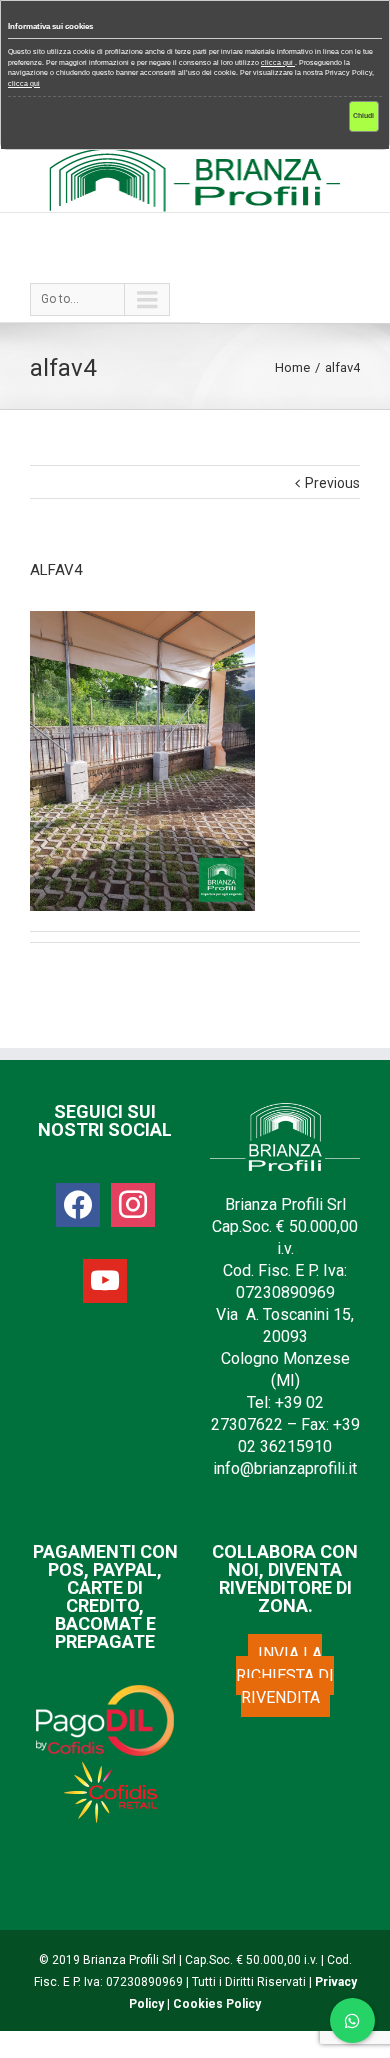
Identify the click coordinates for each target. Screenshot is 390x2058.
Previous (332, 483)
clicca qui (278, 62)
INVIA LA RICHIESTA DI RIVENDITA (285, 1675)
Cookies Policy (217, 2004)
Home (292, 367)
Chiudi (363, 115)
